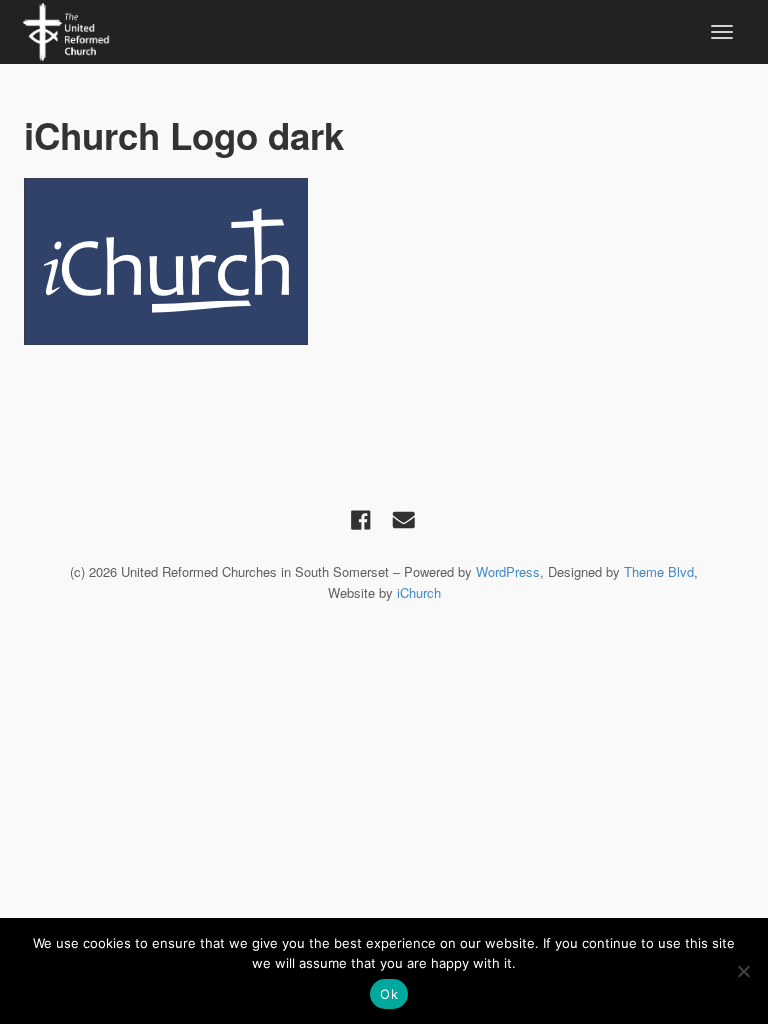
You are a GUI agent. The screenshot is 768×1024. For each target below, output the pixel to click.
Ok (389, 994)
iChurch (419, 592)
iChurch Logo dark (184, 135)
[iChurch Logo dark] (384, 261)
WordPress (508, 571)
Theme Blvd (659, 571)
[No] (743, 971)
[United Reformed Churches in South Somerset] (66, 29)
